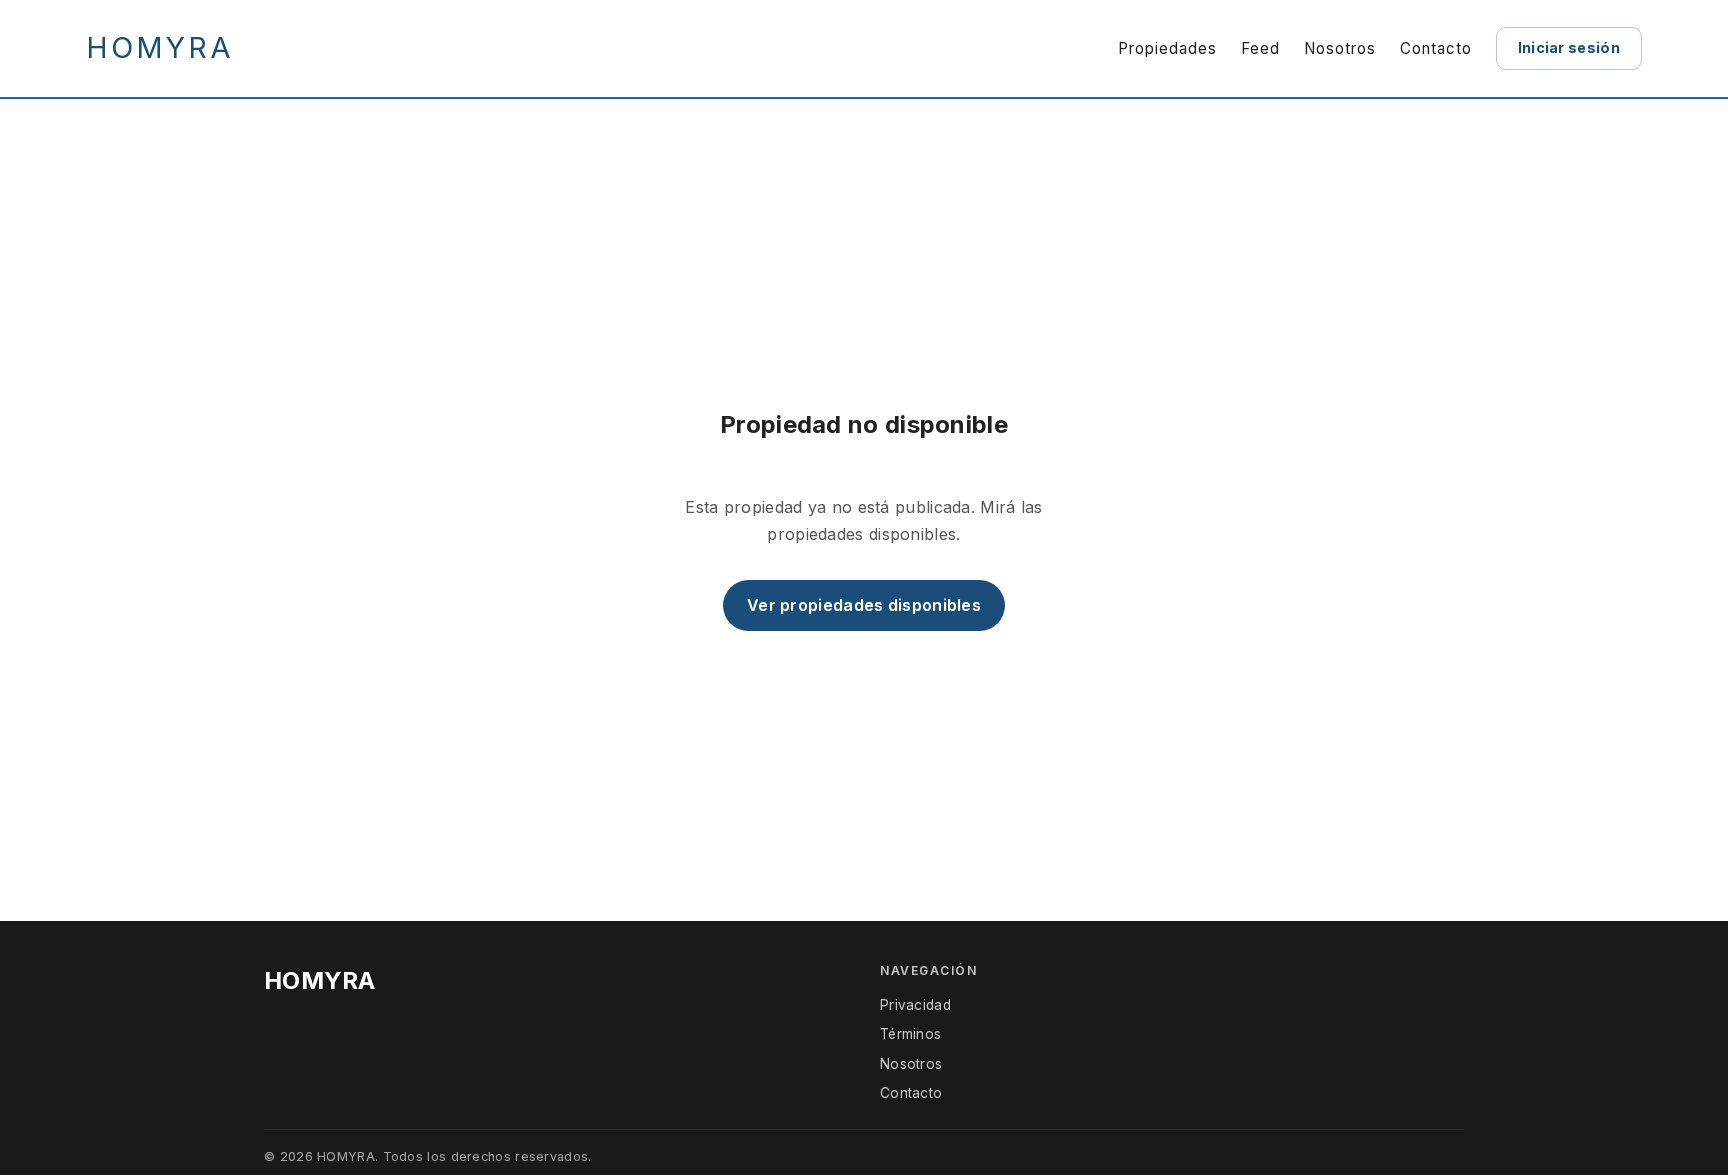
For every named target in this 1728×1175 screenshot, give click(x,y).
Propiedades (1167, 48)
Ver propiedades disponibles (864, 605)
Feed (1260, 48)
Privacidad (915, 1005)
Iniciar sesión (1569, 47)
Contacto (1436, 48)
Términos (910, 1034)
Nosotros (1340, 48)
